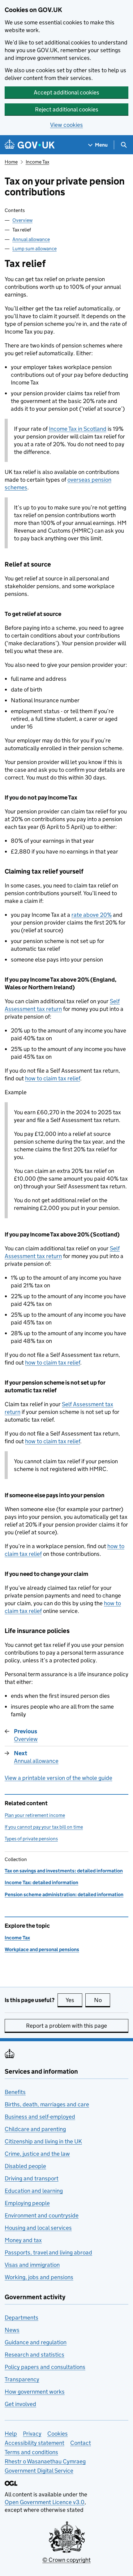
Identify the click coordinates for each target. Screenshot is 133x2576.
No (102, 2000)
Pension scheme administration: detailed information (64, 1895)
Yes (74, 2000)
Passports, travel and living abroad (48, 2252)
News (12, 2330)
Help (11, 2434)
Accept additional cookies (66, 92)
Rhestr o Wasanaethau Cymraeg (45, 2461)
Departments (21, 2318)
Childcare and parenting (35, 2129)
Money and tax (23, 2240)
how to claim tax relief (53, 1078)
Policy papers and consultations (45, 2367)
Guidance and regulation (36, 2342)
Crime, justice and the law (37, 2154)
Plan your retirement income (35, 1815)
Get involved (20, 2404)
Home (11, 162)
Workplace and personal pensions (42, 1949)
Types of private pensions (31, 1839)
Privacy (32, 2434)
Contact (81, 2443)
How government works (35, 2392)
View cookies (66, 125)
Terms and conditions (31, 2452)
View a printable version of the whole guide (58, 1778)
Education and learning (34, 2191)
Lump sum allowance (34, 249)
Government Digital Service (39, 2471)
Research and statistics (34, 2355)
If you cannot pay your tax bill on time (44, 1827)
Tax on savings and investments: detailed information (64, 1871)
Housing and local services (38, 2228)
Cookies (58, 2434)
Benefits (15, 2092)
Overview (22, 220)
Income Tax (37, 162)
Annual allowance (31, 239)
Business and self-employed (40, 2117)
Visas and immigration (32, 2265)
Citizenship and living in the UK (43, 2141)
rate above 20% (92, 915)
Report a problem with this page (66, 2026)
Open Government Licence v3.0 (45, 2502)
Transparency (22, 2379)
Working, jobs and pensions (39, 2277)
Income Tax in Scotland (78, 429)
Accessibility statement (34, 2443)
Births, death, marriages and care (47, 2104)
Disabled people (25, 2166)
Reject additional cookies (67, 109)
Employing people (27, 2203)
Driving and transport (32, 2178)
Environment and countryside (42, 2215)
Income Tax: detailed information (41, 1882)
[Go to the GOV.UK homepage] (30, 145)
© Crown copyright (66, 2560)
